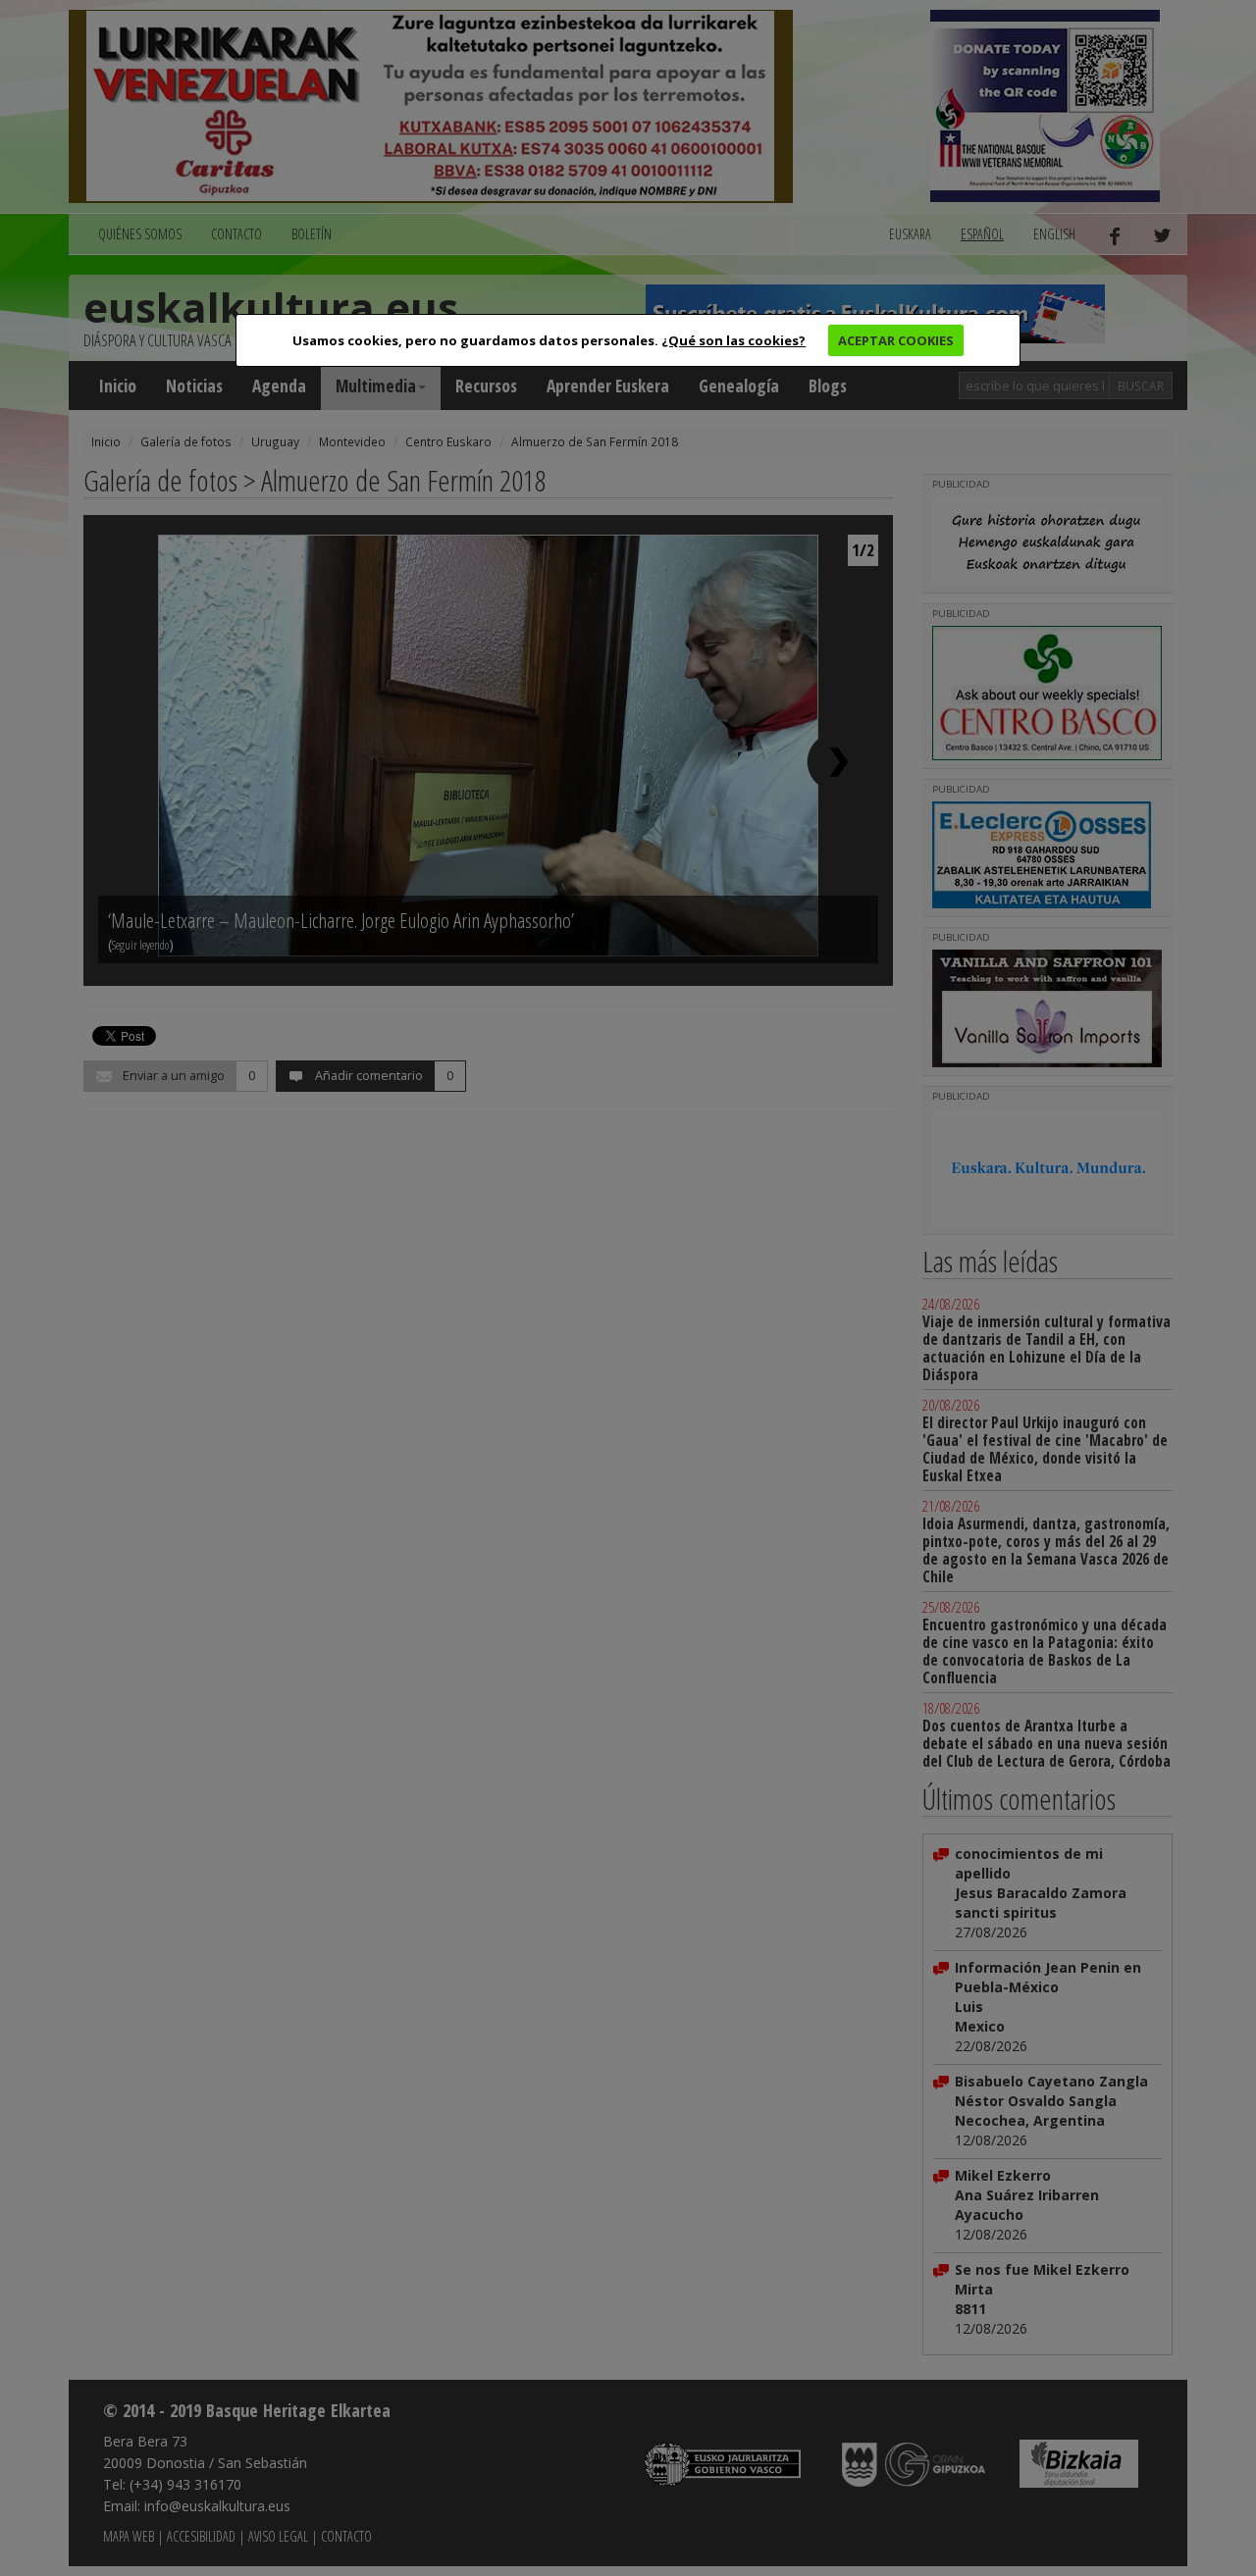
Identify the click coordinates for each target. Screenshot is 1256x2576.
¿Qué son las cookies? (733, 340)
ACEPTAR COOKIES (896, 340)
